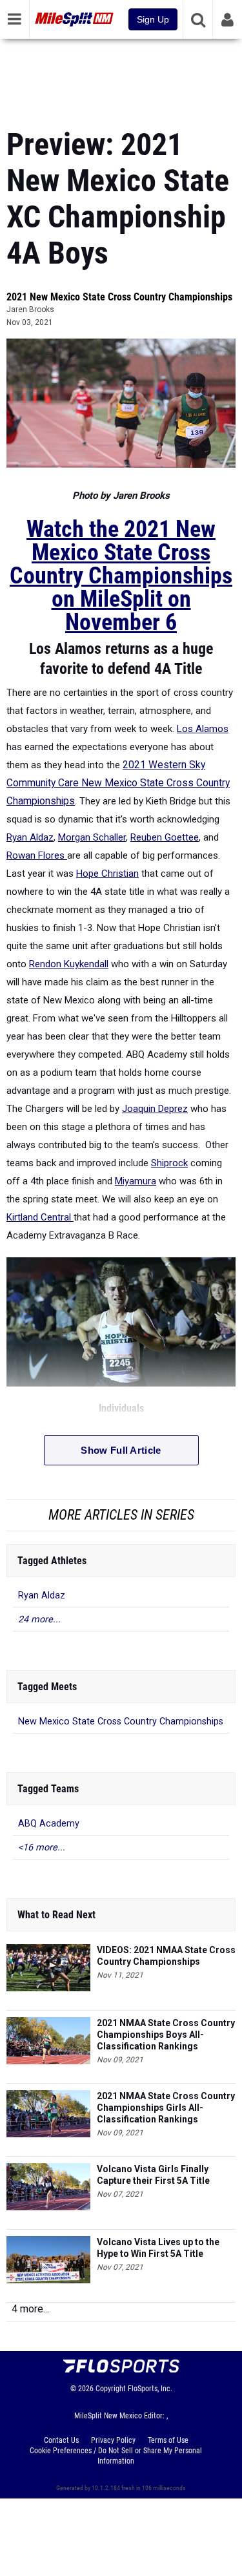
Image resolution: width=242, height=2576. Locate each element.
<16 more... (42, 1848)
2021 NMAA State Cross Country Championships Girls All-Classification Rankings (166, 2108)
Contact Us (61, 2440)
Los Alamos (203, 729)
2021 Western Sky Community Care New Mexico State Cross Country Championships (118, 783)
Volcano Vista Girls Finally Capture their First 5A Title (153, 2175)
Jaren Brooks (30, 309)
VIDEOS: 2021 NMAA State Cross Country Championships (166, 1956)
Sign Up (153, 19)
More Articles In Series (121, 1515)
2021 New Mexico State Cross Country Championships (119, 297)
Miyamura (136, 1181)
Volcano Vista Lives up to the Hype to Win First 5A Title (158, 2248)
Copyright (111, 2389)
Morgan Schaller (92, 837)
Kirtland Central (40, 1217)
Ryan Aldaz (30, 837)
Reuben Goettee (165, 837)
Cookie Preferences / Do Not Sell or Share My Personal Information (116, 2456)
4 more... (30, 2309)
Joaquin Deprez (155, 1109)
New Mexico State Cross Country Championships (121, 1722)
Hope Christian (107, 874)
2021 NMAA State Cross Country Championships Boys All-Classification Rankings (166, 2035)
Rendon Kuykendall (69, 964)
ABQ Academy (49, 1824)
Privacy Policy (113, 2440)
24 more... (39, 1619)
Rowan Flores (37, 855)
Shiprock (169, 1163)
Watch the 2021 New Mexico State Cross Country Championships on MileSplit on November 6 (121, 576)
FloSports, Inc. (150, 2389)
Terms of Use (168, 2440)
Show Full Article (121, 1450)
